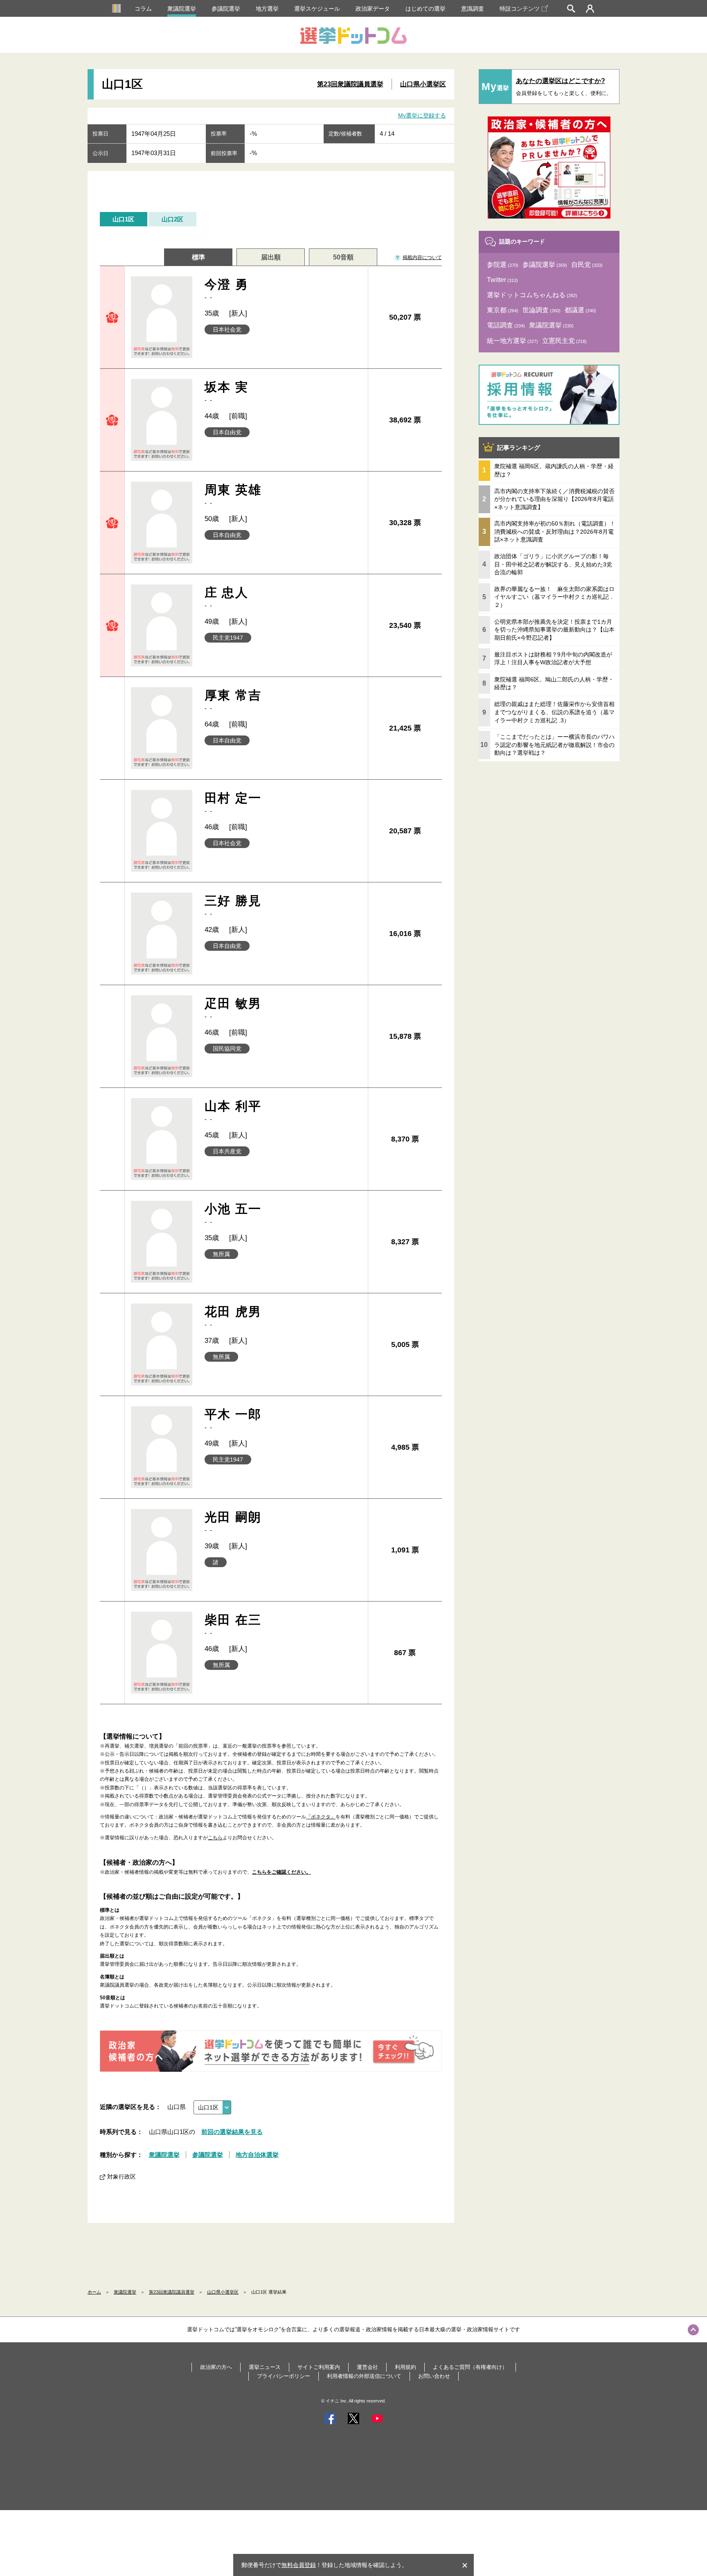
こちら (215, 1838)
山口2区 (172, 219)
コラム (143, 9)
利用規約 (405, 2367)
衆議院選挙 (182, 9)
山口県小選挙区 (423, 84)
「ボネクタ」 (321, 1817)
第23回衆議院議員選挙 (350, 84)
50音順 (343, 257)
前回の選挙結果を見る (232, 2132)
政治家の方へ (216, 2367)
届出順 (271, 257)
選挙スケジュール (317, 9)
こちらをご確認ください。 (281, 1872)
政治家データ (373, 9)
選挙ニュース (265, 2367)
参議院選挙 (226, 9)
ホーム (94, 2292)
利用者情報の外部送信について (364, 2376)
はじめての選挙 (426, 9)
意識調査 (473, 9)
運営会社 (367, 2367)
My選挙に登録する (422, 115)
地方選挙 (267, 9)
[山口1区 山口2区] (212, 2107)
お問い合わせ (434, 2376)
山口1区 (123, 219)
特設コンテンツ (520, 9)
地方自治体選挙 (257, 2155)
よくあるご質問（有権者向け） (470, 2367)
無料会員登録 (299, 2565)
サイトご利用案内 (319, 2367)
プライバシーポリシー (284, 2376)
